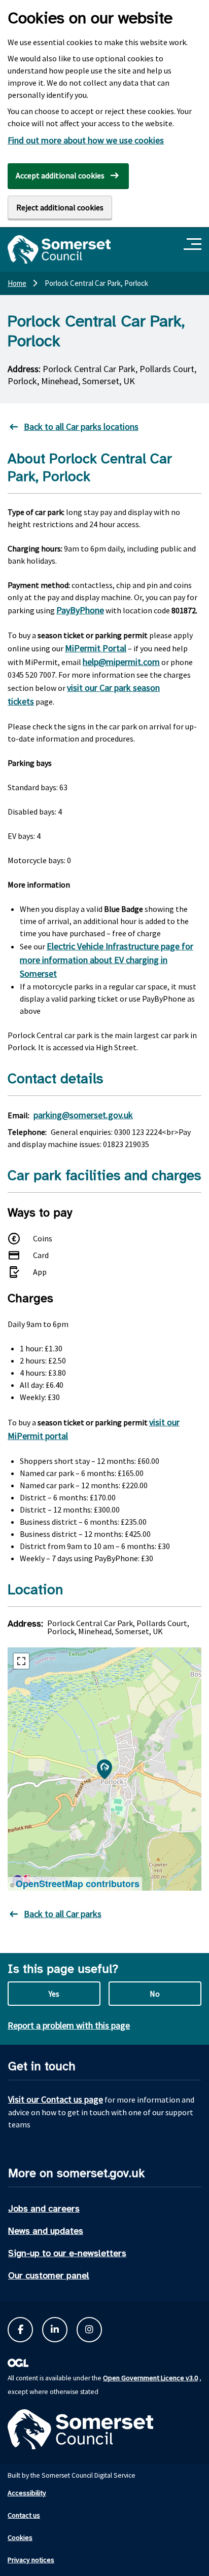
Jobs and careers (44, 2209)
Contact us (24, 2515)
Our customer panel (49, 2275)
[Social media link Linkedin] (55, 2330)
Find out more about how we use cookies (86, 140)
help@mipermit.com (121, 662)
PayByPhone (80, 610)
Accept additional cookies (60, 175)
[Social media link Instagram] (89, 2330)
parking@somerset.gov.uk (83, 1115)
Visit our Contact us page (56, 2099)
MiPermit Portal (96, 648)
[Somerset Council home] (59, 249)
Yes (54, 1994)
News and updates (46, 2231)
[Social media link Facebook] (20, 2330)
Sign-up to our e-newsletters (67, 2253)
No (155, 1994)
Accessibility (27, 2493)
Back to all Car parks (63, 1914)
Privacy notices (31, 2560)
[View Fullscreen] (21, 1661)
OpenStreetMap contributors (78, 1884)
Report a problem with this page (69, 2025)
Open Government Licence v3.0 (150, 2378)
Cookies (20, 2537)
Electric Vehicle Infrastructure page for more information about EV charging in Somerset (107, 960)
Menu (194, 245)
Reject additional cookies (60, 207)
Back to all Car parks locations (81, 427)
